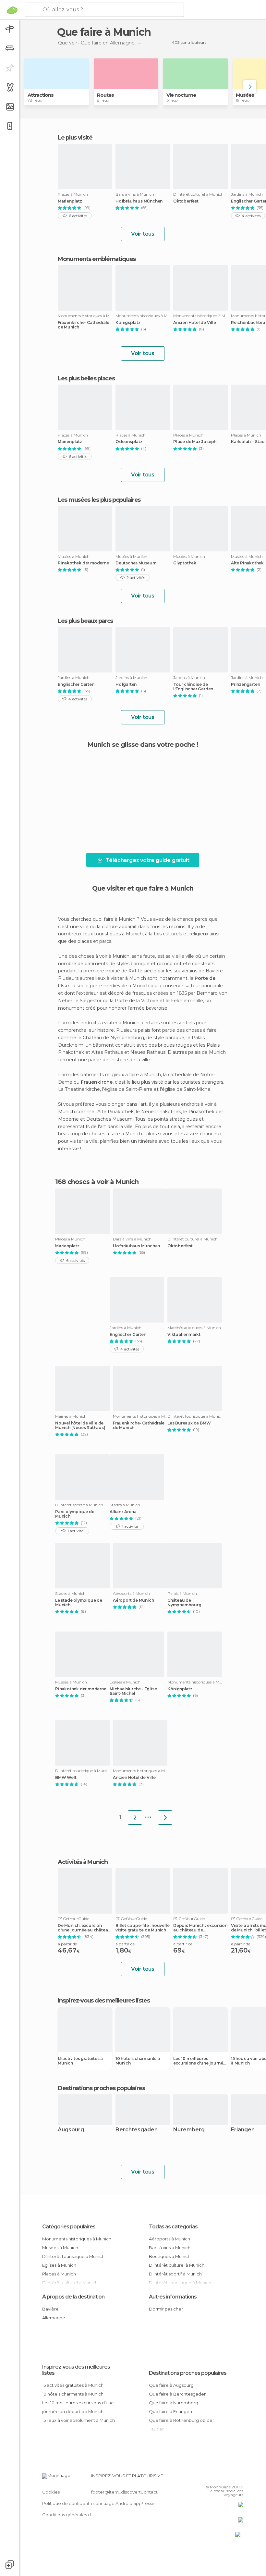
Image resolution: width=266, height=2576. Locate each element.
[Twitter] (222, 2478)
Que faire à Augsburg (171, 2385)
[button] (250, 87)
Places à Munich (59, 2274)
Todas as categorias (173, 2227)
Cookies (51, 2492)
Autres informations (173, 2297)
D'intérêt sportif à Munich (175, 2274)
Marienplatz (70, 201)
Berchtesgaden (137, 2130)
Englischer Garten (76, 684)
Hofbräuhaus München (139, 201)
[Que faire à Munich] (165, 1818)
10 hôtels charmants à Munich (138, 2061)
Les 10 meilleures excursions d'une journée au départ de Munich (199, 2061)
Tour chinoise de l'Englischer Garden (193, 687)
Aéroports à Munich (169, 2239)
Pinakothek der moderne (83, 563)
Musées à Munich (60, 2248)
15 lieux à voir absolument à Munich (79, 2420)
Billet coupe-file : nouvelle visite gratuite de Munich (142, 1928)
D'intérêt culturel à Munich (177, 2265)
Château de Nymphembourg (184, 1603)
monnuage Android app (116, 2503)
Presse (148, 2503)
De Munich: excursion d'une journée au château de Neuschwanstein (84, 1928)
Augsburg (71, 2130)
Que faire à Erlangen (170, 2411)
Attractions (41, 95)
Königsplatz (128, 323)
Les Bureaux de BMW (189, 1423)
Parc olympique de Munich (75, 1514)
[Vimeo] (231, 2478)
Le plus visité (75, 138)
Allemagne (54, 2318)
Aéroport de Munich (133, 1600)
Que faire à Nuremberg (174, 2403)
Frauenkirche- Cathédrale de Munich (84, 325)
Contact (149, 2492)
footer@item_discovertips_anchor (127, 2492)
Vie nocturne (181, 95)
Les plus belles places (86, 378)
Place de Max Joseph (195, 442)
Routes (105, 95)
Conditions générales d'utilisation (77, 2515)
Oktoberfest (186, 201)
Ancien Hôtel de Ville (195, 323)
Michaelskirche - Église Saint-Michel (133, 1691)
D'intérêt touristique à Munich (73, 2256)
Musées (245, 95)
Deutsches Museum (136, 563)
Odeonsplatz (129, 442)
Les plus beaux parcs (85, 621)
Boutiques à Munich (170, 2256)
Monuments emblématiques (97, 259)
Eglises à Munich (59, 2265)
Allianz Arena (123, 1512)
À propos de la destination (73, 2297)
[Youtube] (239, 2478)
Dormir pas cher (166, 2309)
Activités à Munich (83, 1862)
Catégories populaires (69, 2227)
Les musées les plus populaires (99, 500)
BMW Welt (66, 1778)
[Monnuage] (12, 10)
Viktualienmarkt (184, 1335)
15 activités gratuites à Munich (80, 2061)
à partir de (67, 1944)
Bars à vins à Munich (170, 2248)
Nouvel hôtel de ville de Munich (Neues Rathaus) (80, 1425)
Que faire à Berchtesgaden (178, 2394)
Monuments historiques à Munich (77, 2239)
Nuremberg (189, 2130)
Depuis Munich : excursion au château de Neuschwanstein (200, 1928)
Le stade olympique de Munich (79, 1603)
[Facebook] (214, 2478)
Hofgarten (126, 684)
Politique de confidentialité (71, 2503)
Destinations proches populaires (101, 2088)
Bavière (50, 2309)
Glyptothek (185, 563)
